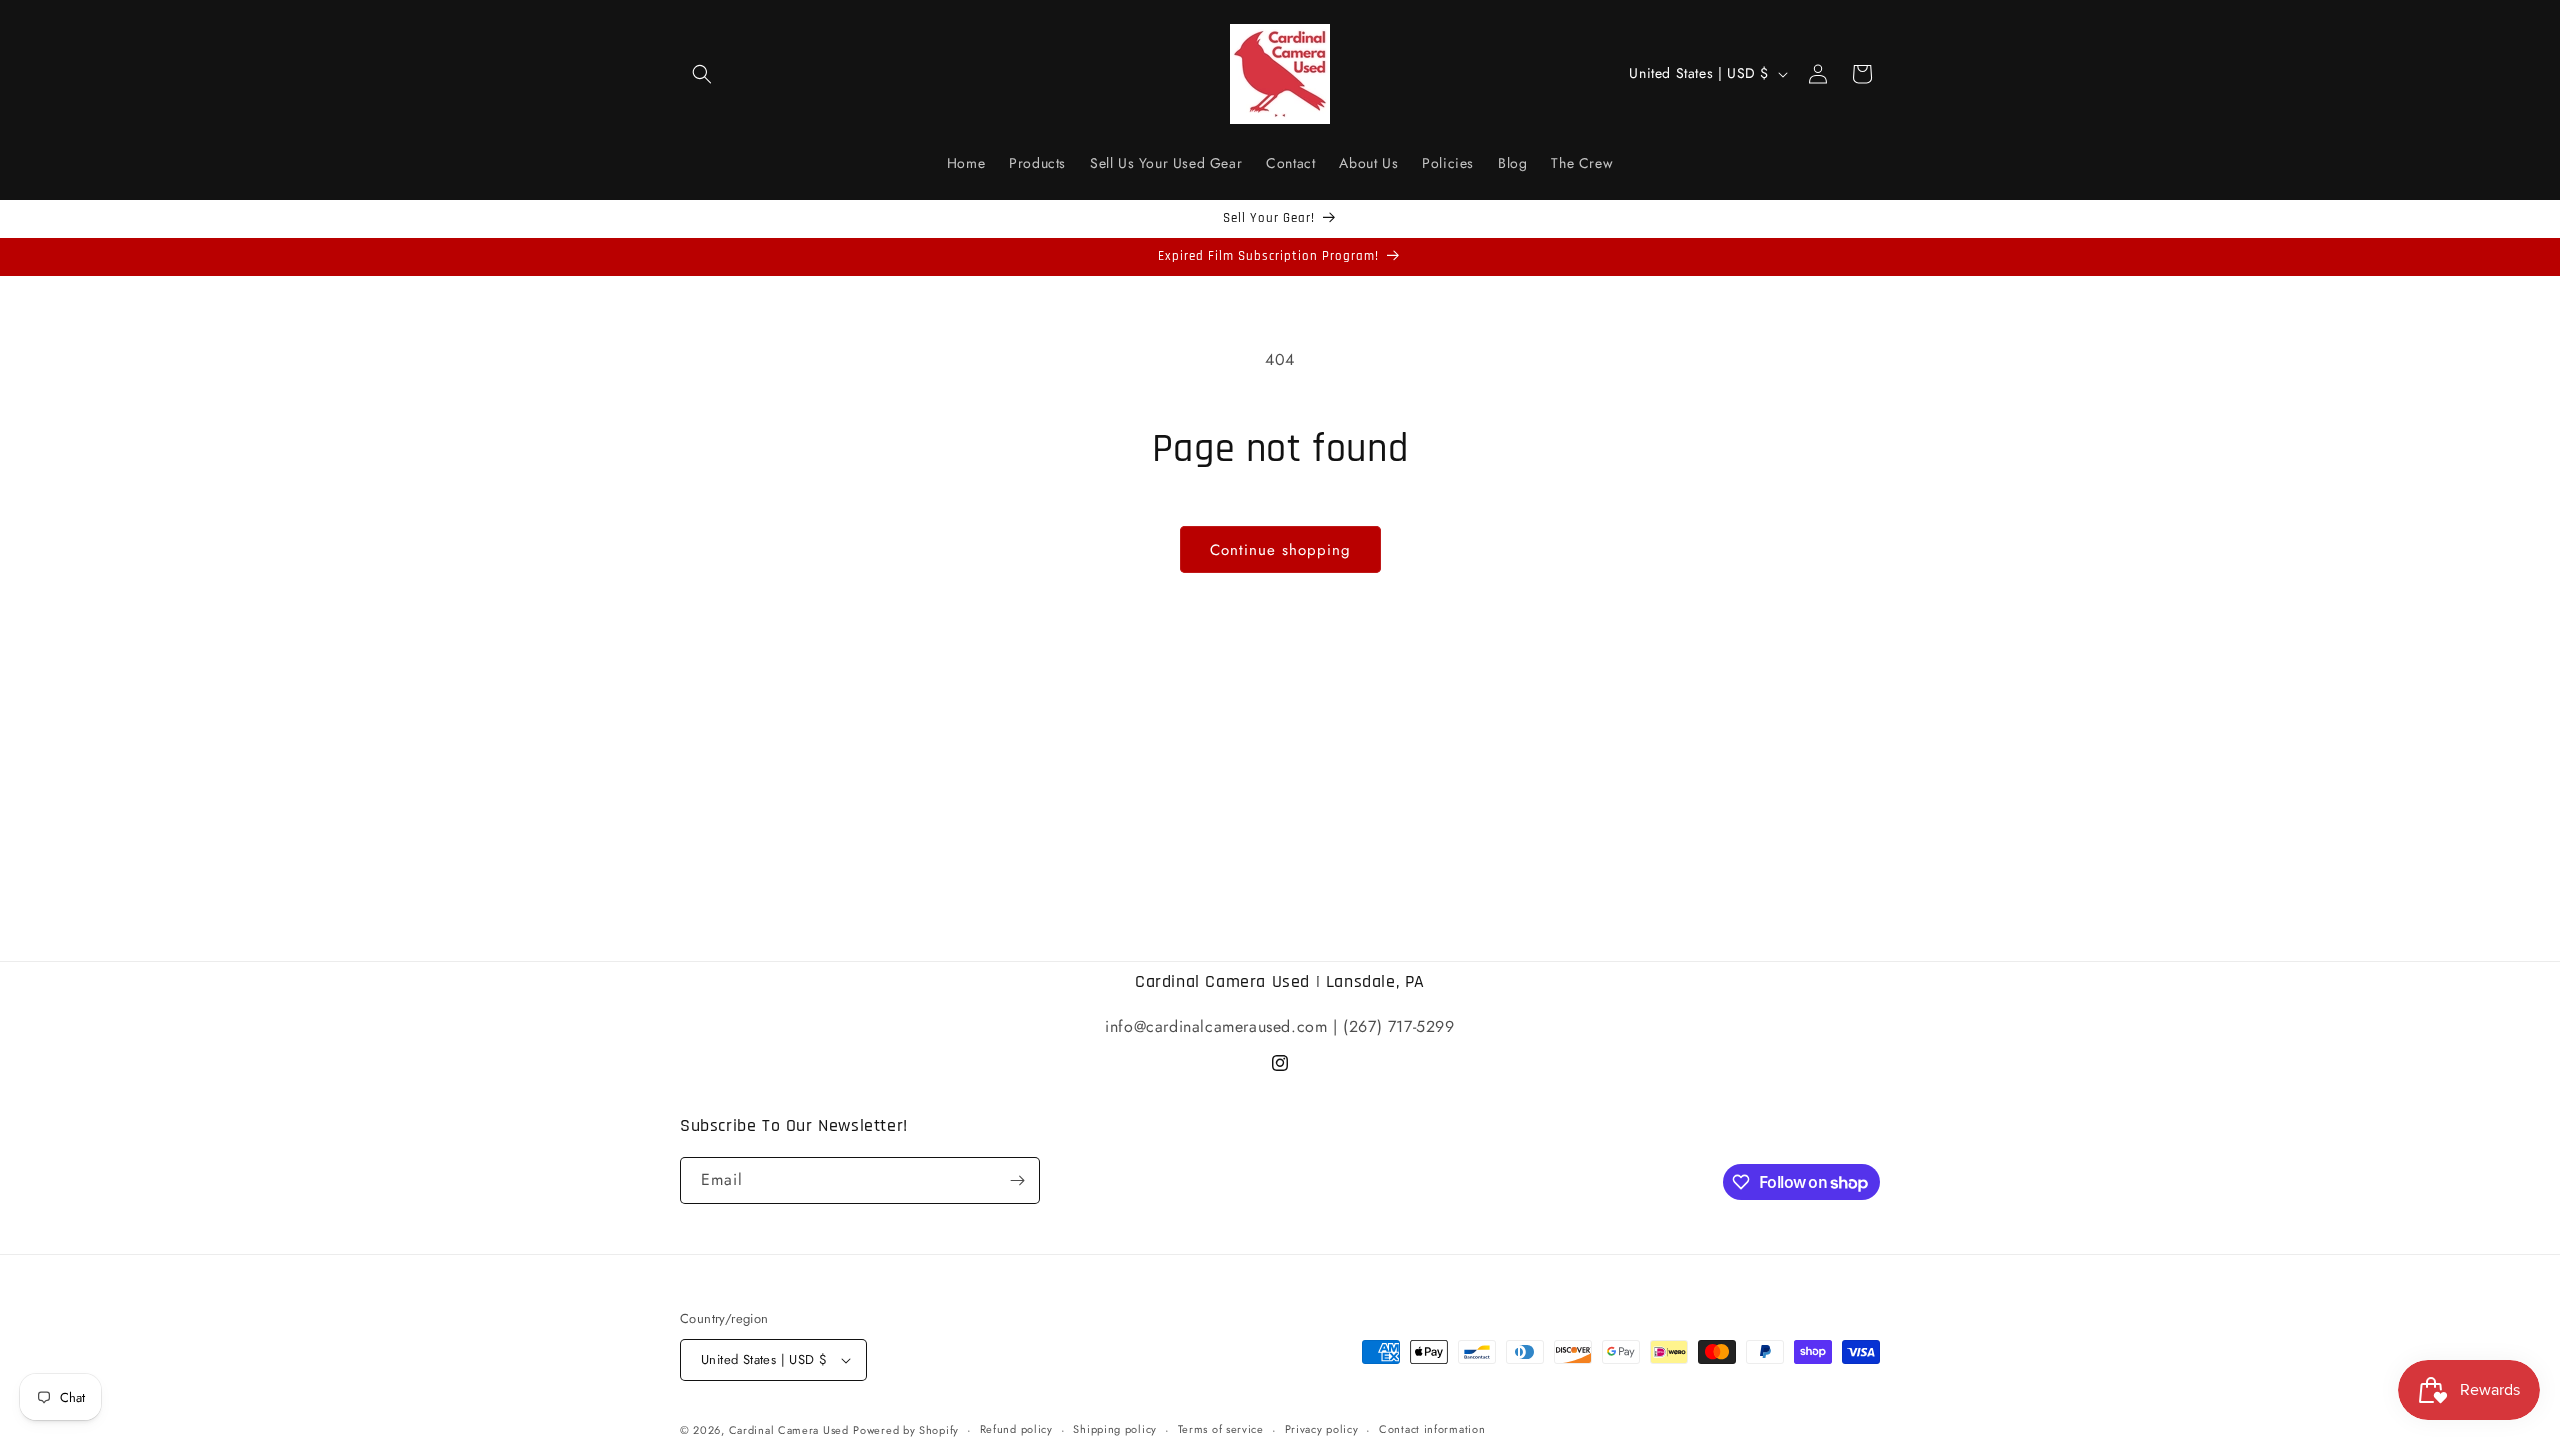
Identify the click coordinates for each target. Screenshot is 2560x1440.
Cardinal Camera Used (789, 1430)
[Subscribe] (1017, 1180)
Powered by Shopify (906, 1430)
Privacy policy (1322, 1429)
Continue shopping (1280, 550)
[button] (702, 74)
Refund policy (1016, 1429)
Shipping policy (1115, 1429)
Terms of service (1221, 1429)
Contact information (1432, 1429)
